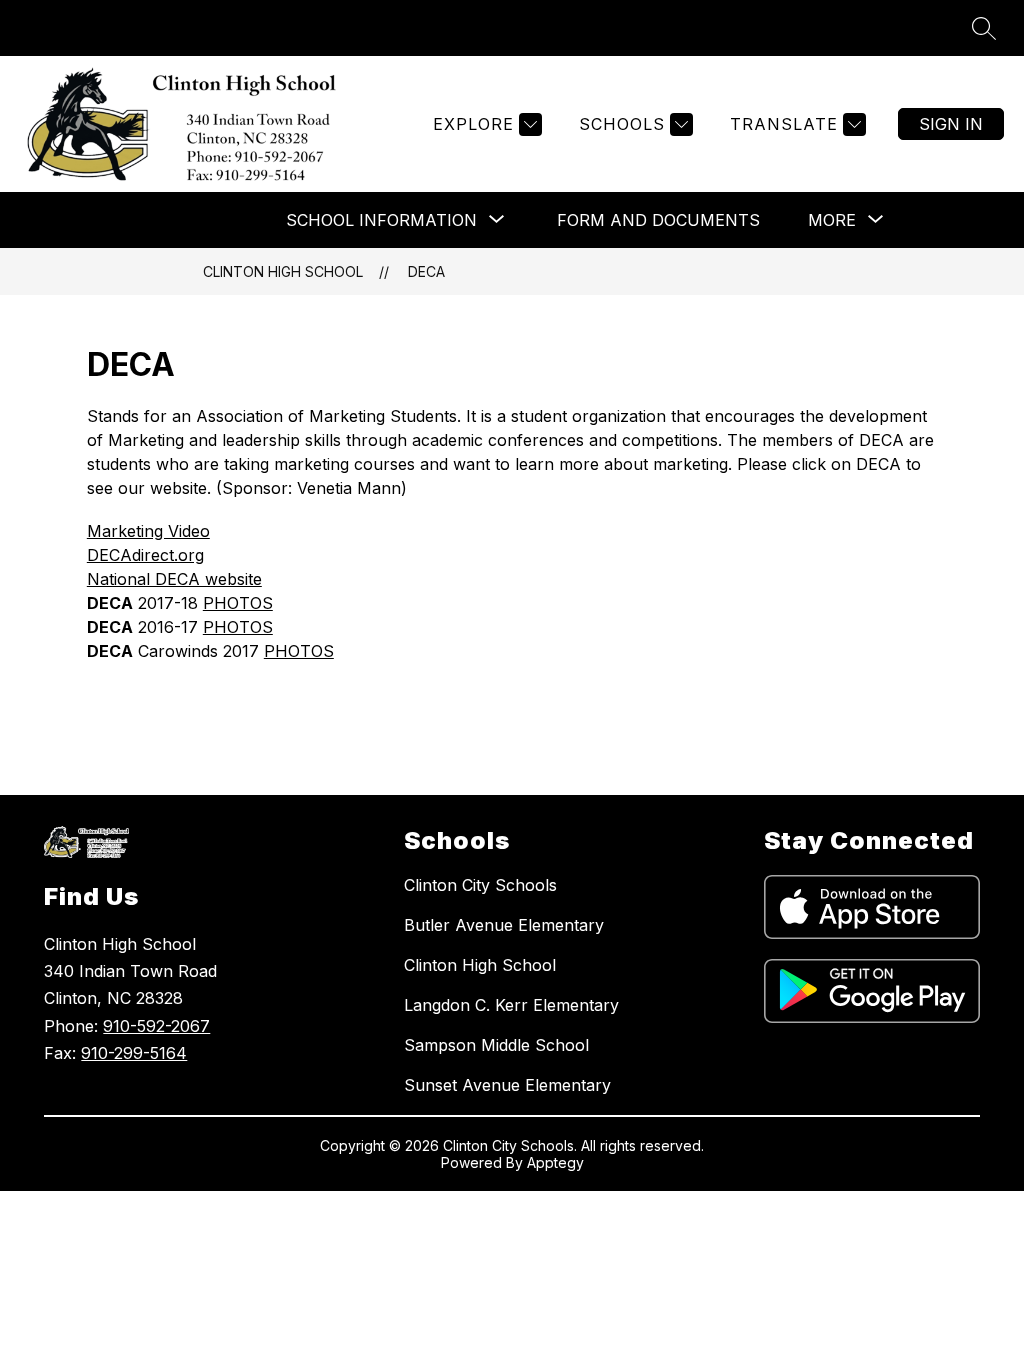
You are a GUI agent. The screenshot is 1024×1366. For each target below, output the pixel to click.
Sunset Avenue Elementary (507, 1085)
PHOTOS (238, 603)
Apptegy (555, 1162)
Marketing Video (148, 531)
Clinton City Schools (480, 885)
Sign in (951, 124)
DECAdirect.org (145, 555)
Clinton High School (283, 271)
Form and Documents (658, 220)
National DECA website (174, 579)
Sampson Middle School (496, 1045)
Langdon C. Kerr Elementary (511, 1005)
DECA (426, 271)
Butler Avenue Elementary (504, 925)
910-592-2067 (156, 1026)
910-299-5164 (134, 1053)
